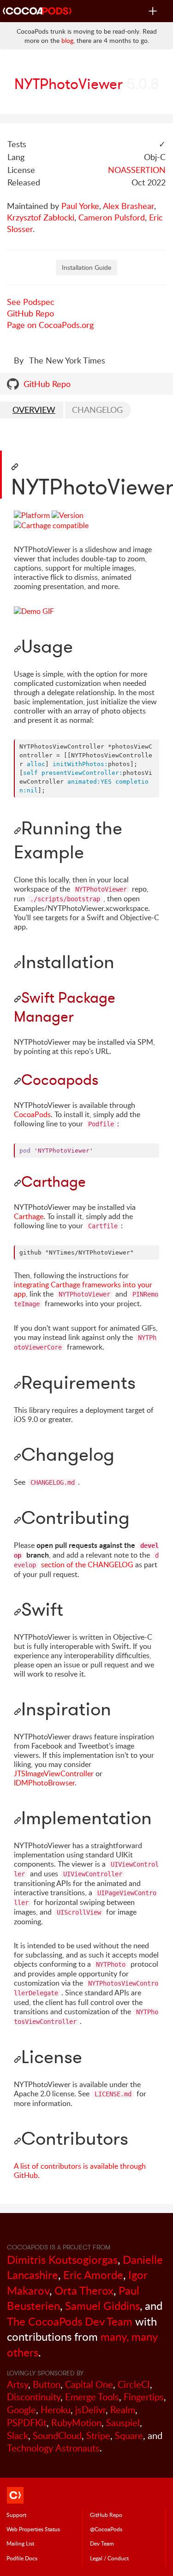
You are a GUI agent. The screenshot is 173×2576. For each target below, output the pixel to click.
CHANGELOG (97, 410)
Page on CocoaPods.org (50, 325)
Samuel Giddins (102, 2305)
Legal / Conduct (109, 2558)
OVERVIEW (34, 410)
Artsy (18, 2384)
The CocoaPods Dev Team (70, 2321)
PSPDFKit (27, 2423)
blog (67, 40)
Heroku (56, 2410)
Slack (18, 2436)
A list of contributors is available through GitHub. (80, 2171)
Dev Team (102, 2543)
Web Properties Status (33, 2529)
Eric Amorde (93, 2275)
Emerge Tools (92, 2397)
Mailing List (20, 2543)
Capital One (89, 2384)
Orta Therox (84, 2290)
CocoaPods (32, 1114)
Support (16, 2515)
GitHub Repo (30, 313)
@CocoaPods (106, 2529)
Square (129, 2436)
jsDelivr (90, 2410)
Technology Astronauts (53, 2448)
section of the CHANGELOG (86, 1561)
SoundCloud (57, 2436)
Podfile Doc (22, 2558)
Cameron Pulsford (112, 217)
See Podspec (31, 302)
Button (47, 2384)
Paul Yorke (80, 206)
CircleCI (134, 2384)
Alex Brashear (128, 206)
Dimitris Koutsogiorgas (62, 2259)
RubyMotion (76, 2423)
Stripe (98, 2436)
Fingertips (144, 2397)
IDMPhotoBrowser (44, 1783)
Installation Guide (86, 267)
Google (21, 2410)
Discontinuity (34, 2397)
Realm (123, 2410)
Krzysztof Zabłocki (41, 217)
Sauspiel (123, 2423)
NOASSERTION (137, 170)
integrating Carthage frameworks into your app (83, 1289)
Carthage (29, 1216)
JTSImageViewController (54, 1773)
